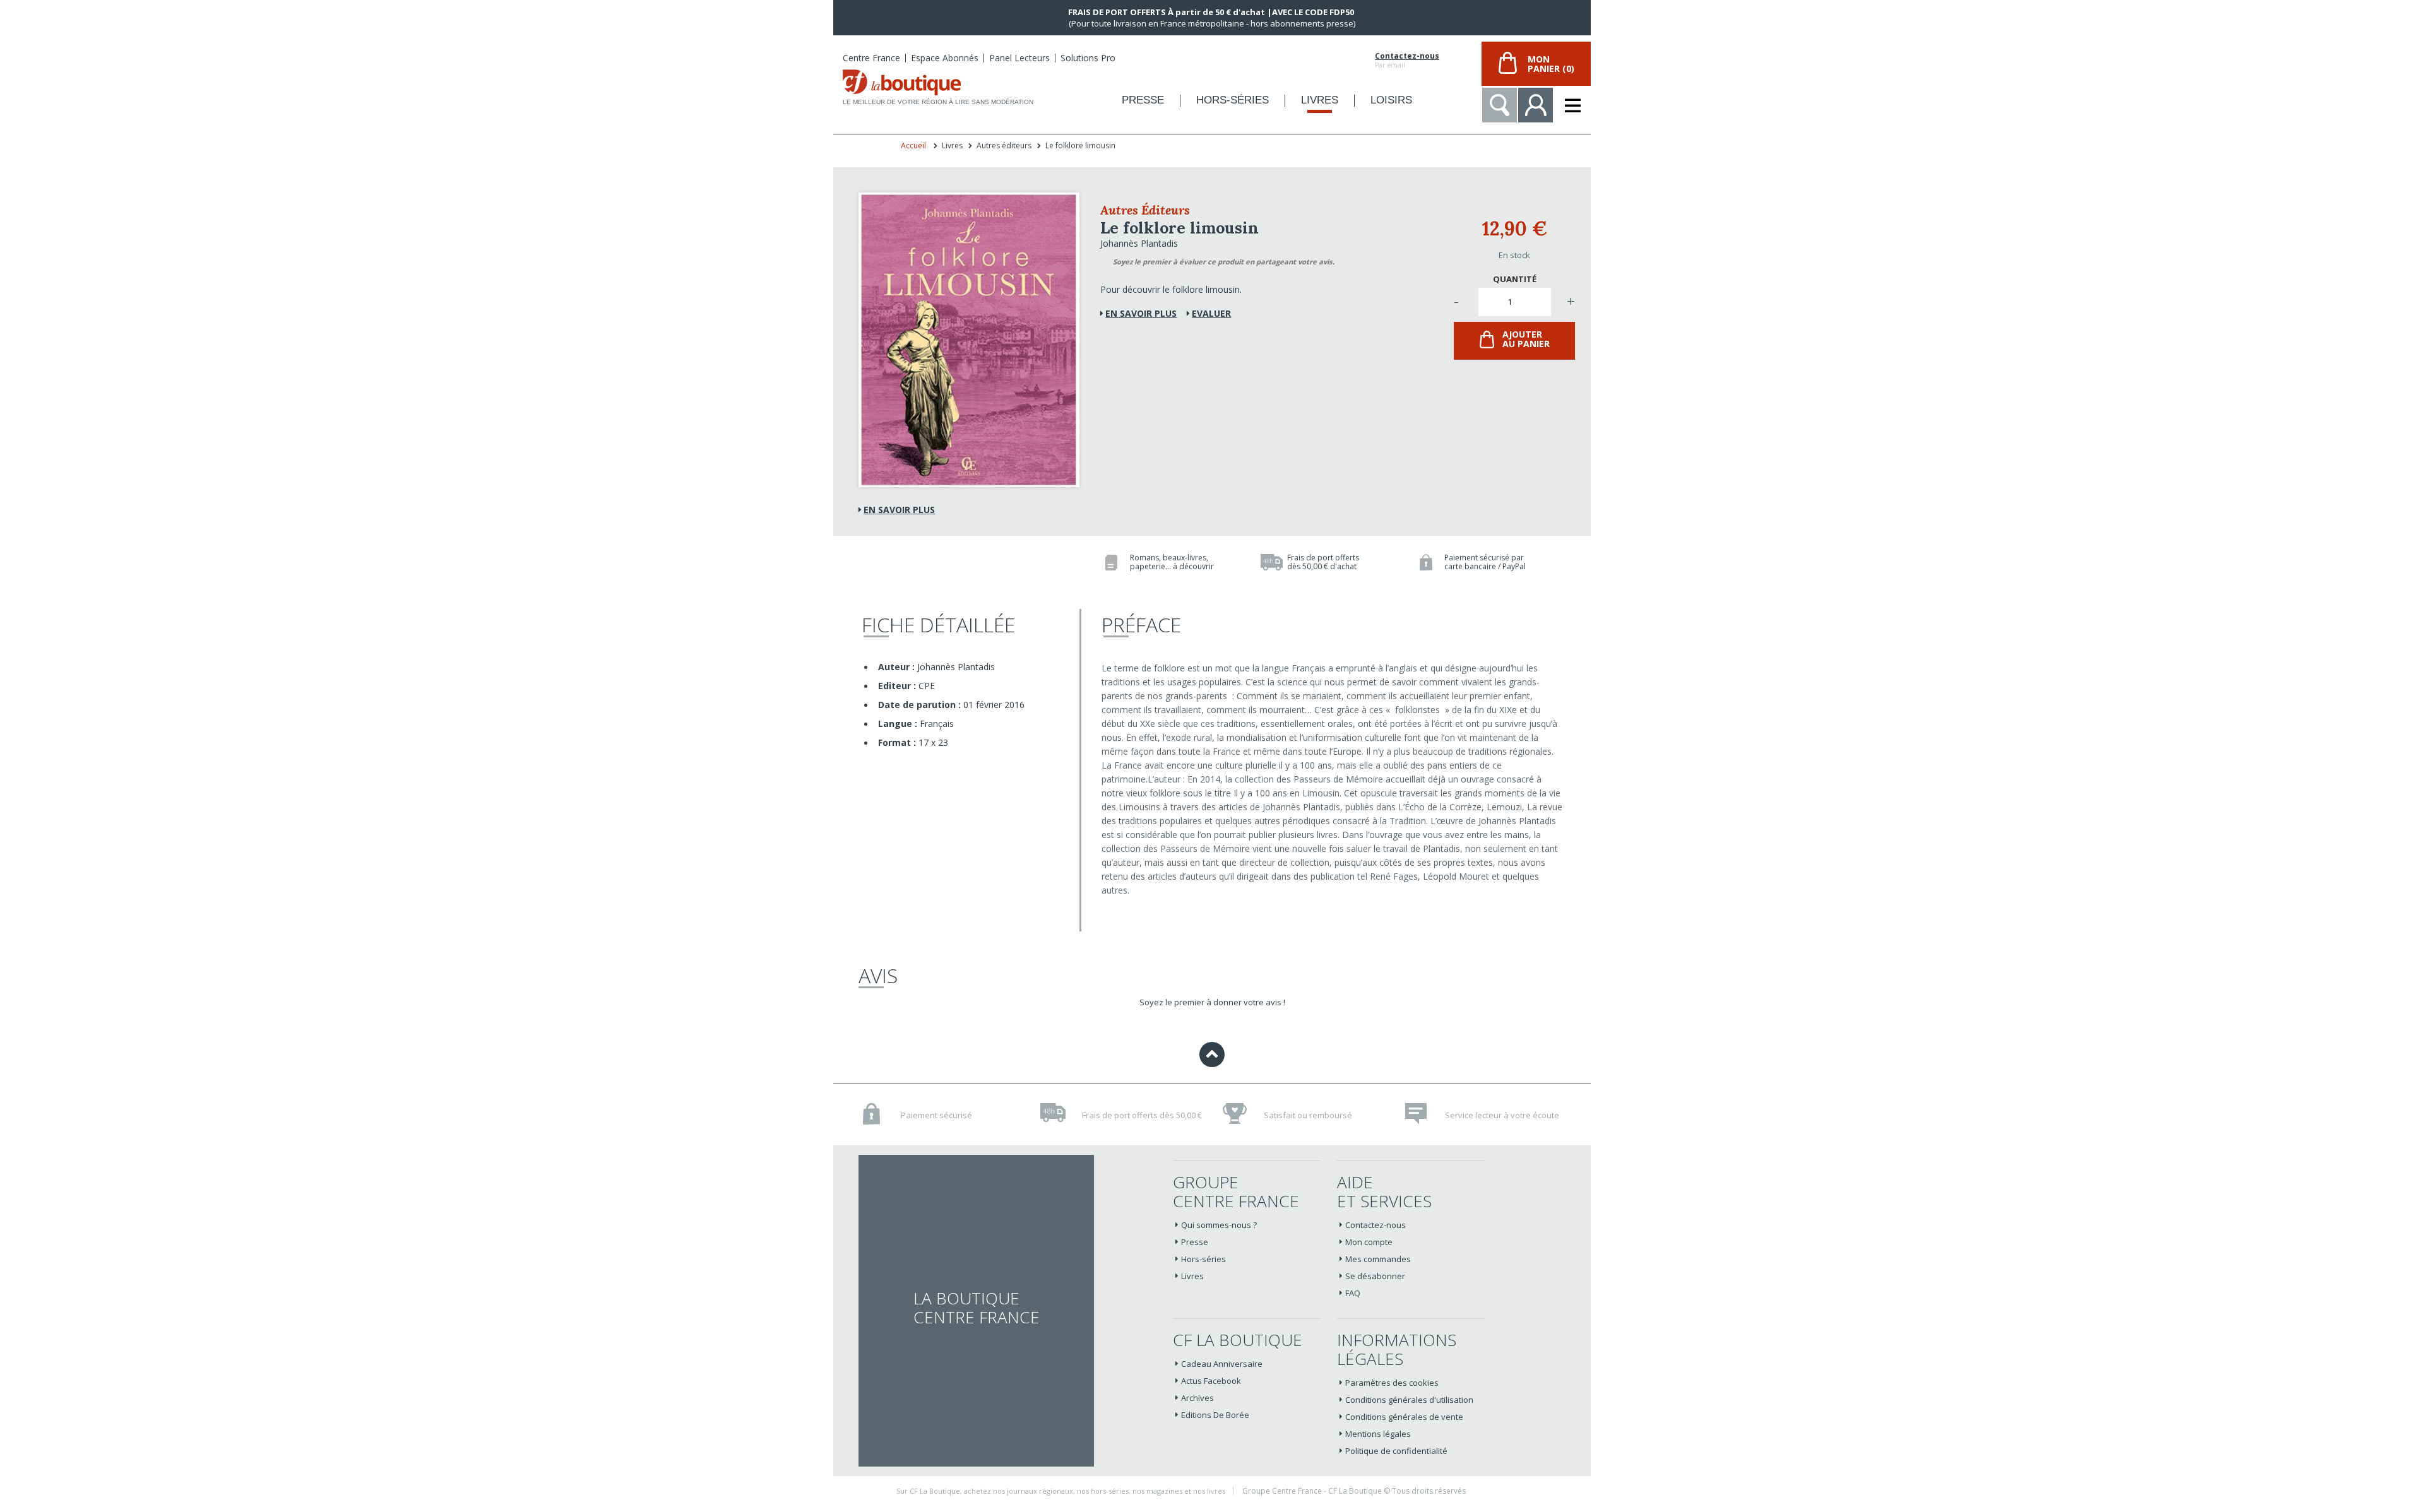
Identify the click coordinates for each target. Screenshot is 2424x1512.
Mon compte (1369, 1242)
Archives (1197, 1398)
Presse (1195, 1242)
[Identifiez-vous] (1536, 105)
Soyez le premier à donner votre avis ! (1212, 1002)
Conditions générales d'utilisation (1409, 1400)
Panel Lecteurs (1019, 58)
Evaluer (1211, 313)
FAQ (1353, 1293)
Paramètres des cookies (1392, 1383)
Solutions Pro (1088, 58)
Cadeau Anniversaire (1222, 1364)
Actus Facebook (1211, 1381)
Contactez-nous (1407, 56)
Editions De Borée (1215, 1415)
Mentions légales (1378, 1434)
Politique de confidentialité (1396, 1451)
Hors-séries (1203, 1259)
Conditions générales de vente (1404, 1417)
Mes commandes (1378, 1259)
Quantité (1515, 279)
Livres (1192, 1276)
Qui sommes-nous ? (1219, 1225)
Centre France (871, 58)
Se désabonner (1375, 1276)
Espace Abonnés (945, 58)
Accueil (913, 145)
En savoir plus (899, 510)
